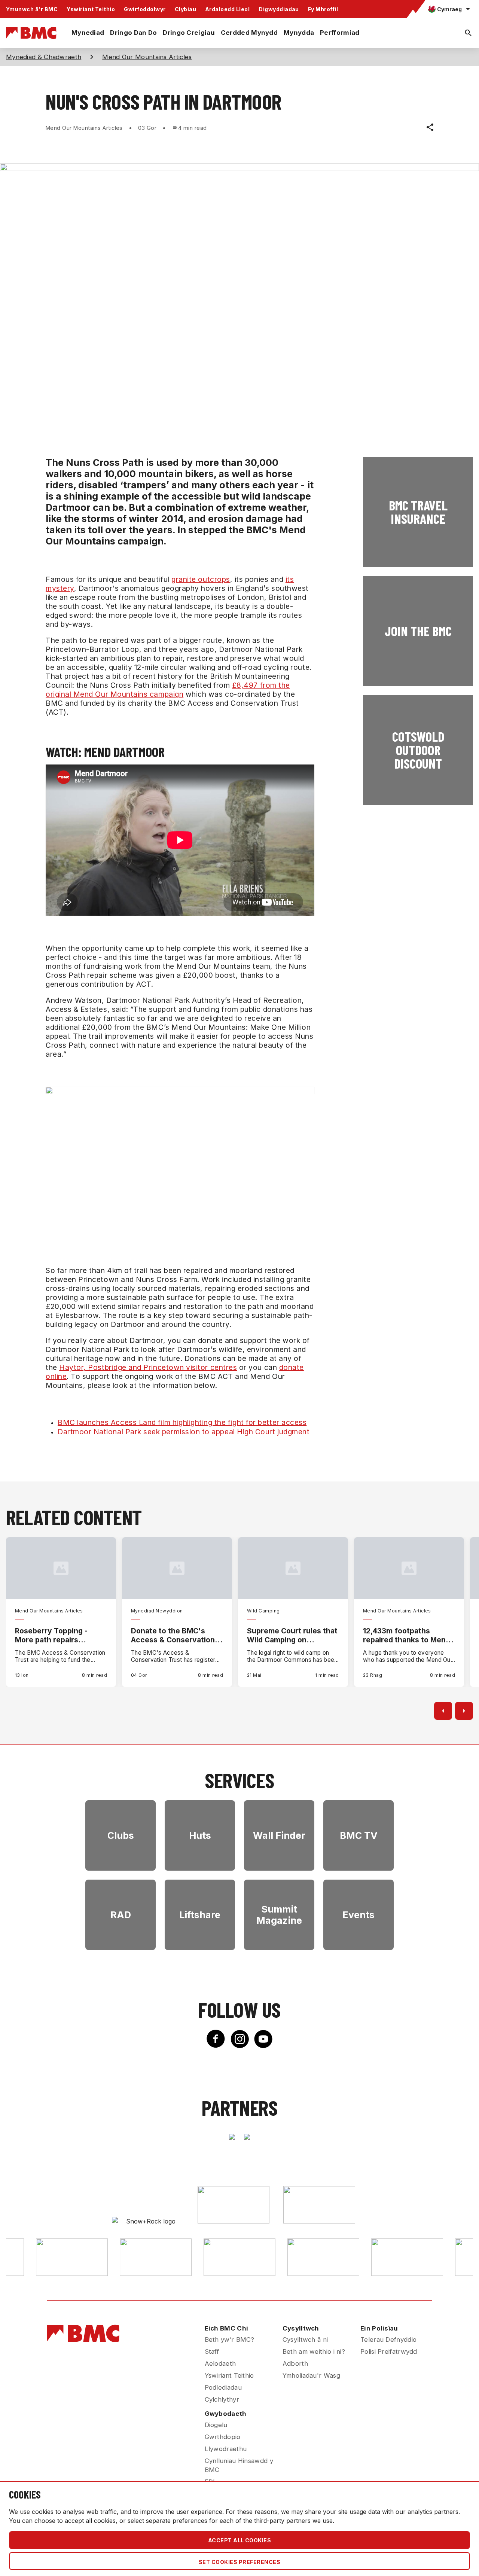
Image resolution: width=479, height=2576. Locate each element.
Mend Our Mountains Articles (147, 57)
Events (359, 1915)
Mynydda (299, 33)
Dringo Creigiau (189, 33)
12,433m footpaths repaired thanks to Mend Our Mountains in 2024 (407, 1635)
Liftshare (200, 1915)
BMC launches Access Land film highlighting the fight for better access (182, 1422)
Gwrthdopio (223, 2437)
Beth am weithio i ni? (314, 2351)
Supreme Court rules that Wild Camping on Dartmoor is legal (292, 1635)
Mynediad (88, 33)
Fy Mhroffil (323, 9)
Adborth (295, 2363)
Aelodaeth (220, 2363)
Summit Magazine (279, 1915)
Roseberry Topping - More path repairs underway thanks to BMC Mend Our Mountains (60, 1635)
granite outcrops (201, 579)
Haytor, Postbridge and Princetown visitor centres (148, 1367)
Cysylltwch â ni (305, 2340)
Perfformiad (340, 33)
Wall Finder (279, 1835)
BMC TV (359, 1835)
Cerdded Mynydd (249, 33)
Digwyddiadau (279, 9)
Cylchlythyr (222, 2399)
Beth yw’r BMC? (230, 2340)
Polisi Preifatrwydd (389, 2351)
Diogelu (216, 2425)
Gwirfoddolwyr (145, 9)
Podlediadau (223, 2387)
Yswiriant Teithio (91, 9)
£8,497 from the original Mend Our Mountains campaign (168, 690)
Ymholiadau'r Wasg (311, 2375)
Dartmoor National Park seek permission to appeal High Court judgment (184, 1432)
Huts (200, 1835)
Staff (212, 2351)
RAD (121, 1915)
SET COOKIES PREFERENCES (239, 2562)
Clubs (121, 1835)
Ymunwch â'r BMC (32, 9)
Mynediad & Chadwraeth (44, 57)
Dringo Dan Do (133, 33)
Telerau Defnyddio (388, 2340)
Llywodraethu (226, 2449)
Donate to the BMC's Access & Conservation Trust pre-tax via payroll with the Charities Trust (174, 1635)
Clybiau (185, 9)
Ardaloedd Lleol (227, 9)
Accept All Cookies (240, 2540)
